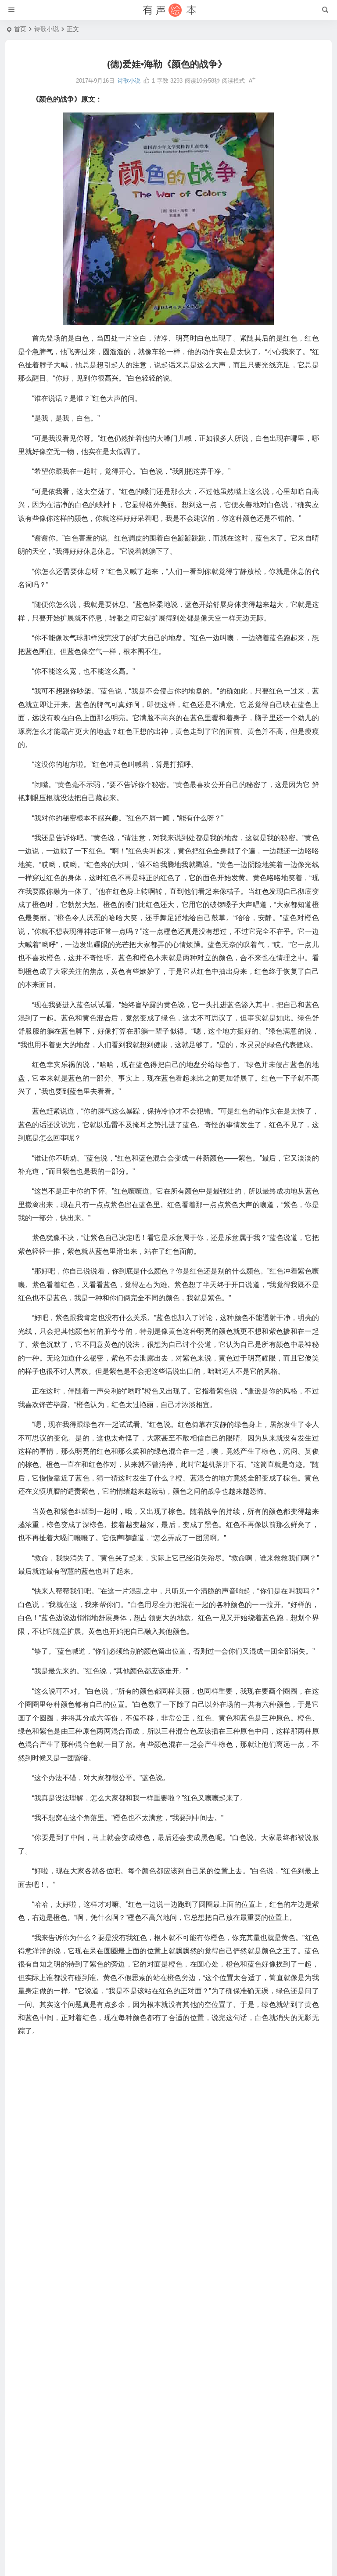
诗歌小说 (47, 29)
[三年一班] (168, 10)
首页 (20, 29)
